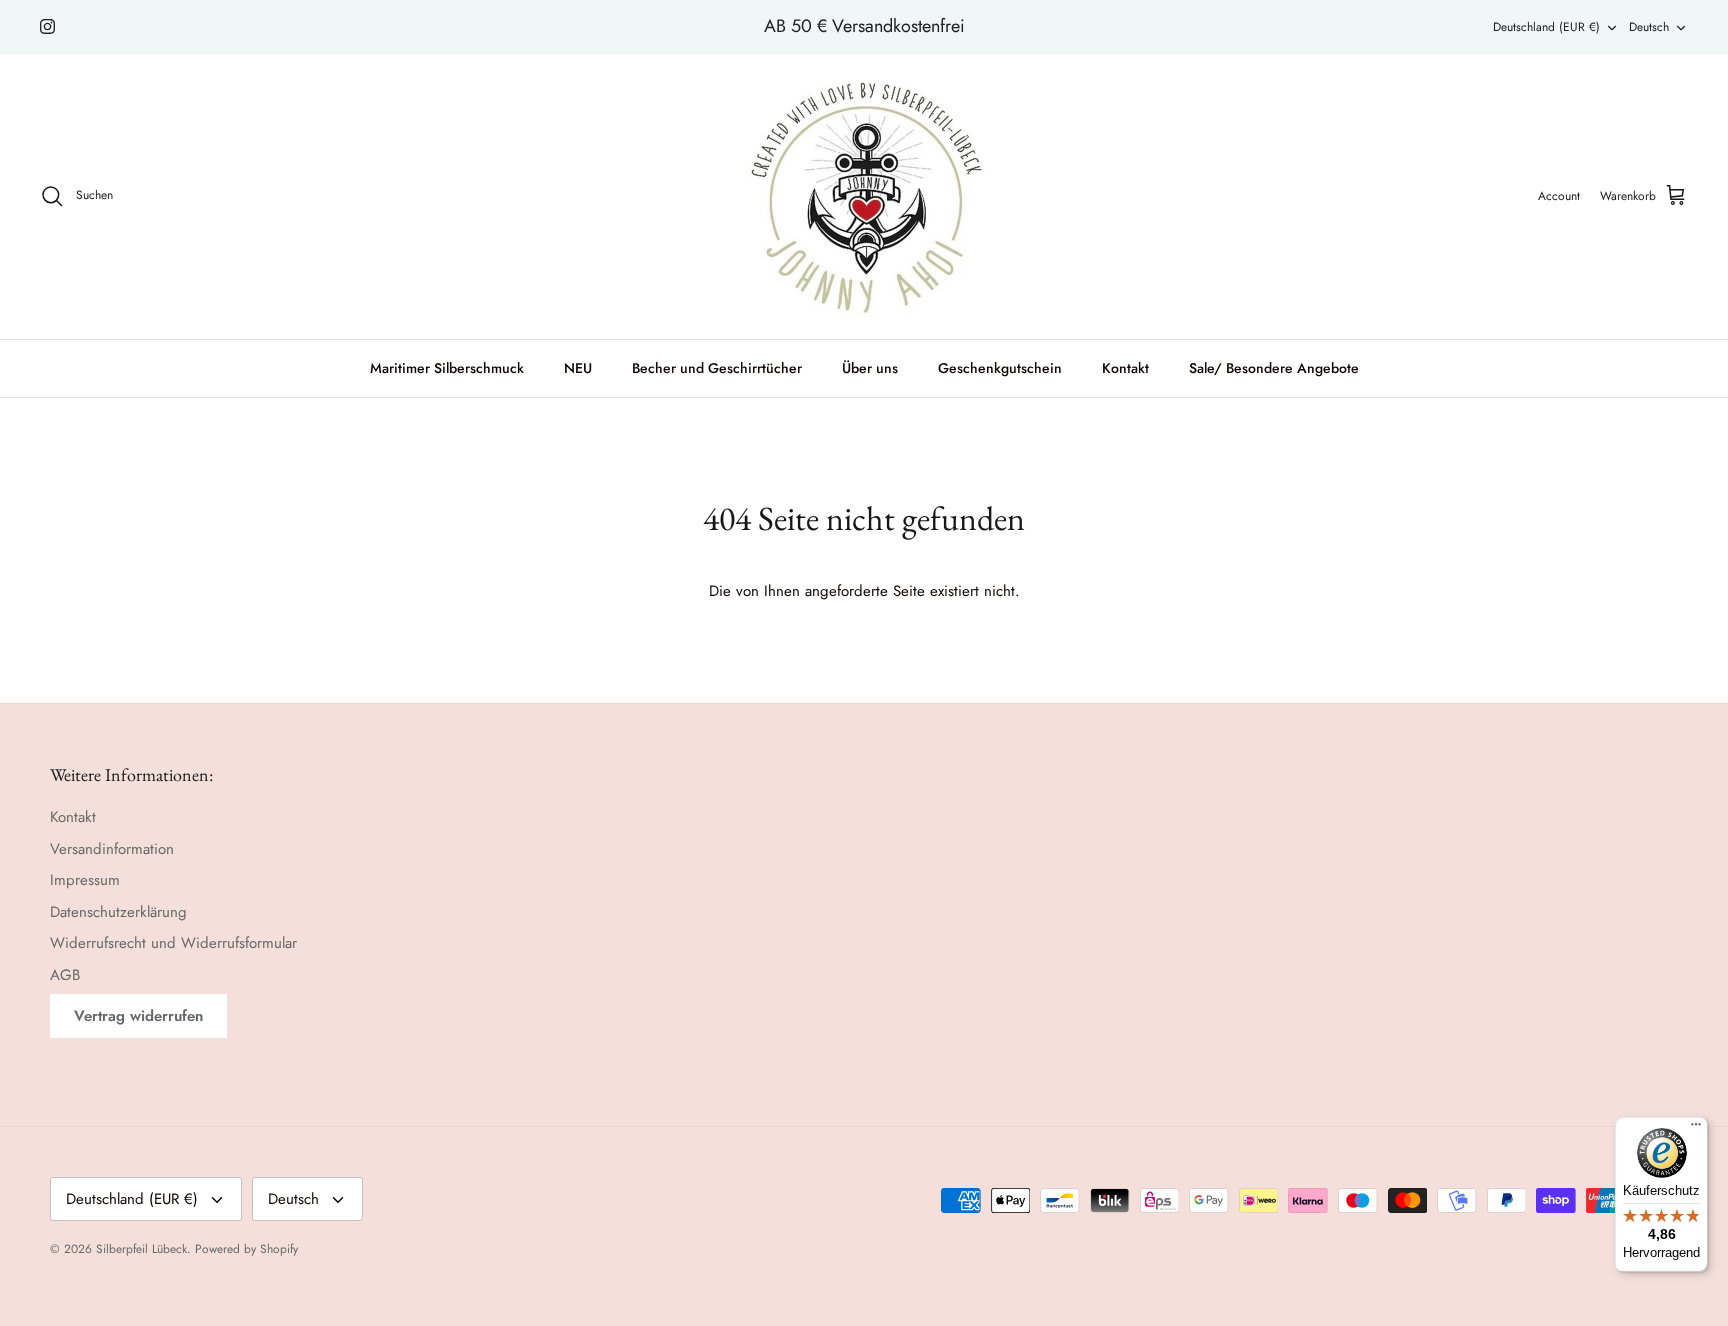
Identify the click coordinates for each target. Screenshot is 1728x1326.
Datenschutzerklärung (118, 912)
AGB (65, 975)
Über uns (870, 368)
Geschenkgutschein (1000, 368)
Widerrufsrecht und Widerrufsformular (173, 943)
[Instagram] (47, 26)
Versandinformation (112, 849)
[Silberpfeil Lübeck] (864, 196)
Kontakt (1125, 368)
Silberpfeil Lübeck (141, 1249)
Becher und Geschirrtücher (717, 368)
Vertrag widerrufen (138, 1016)
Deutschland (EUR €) (1546, 27)
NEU (578, 368)
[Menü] (1696, 1129)
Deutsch (1649, 27)
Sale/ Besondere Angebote (1274, 368)
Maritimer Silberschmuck (447, 368)
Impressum (85, 880)
